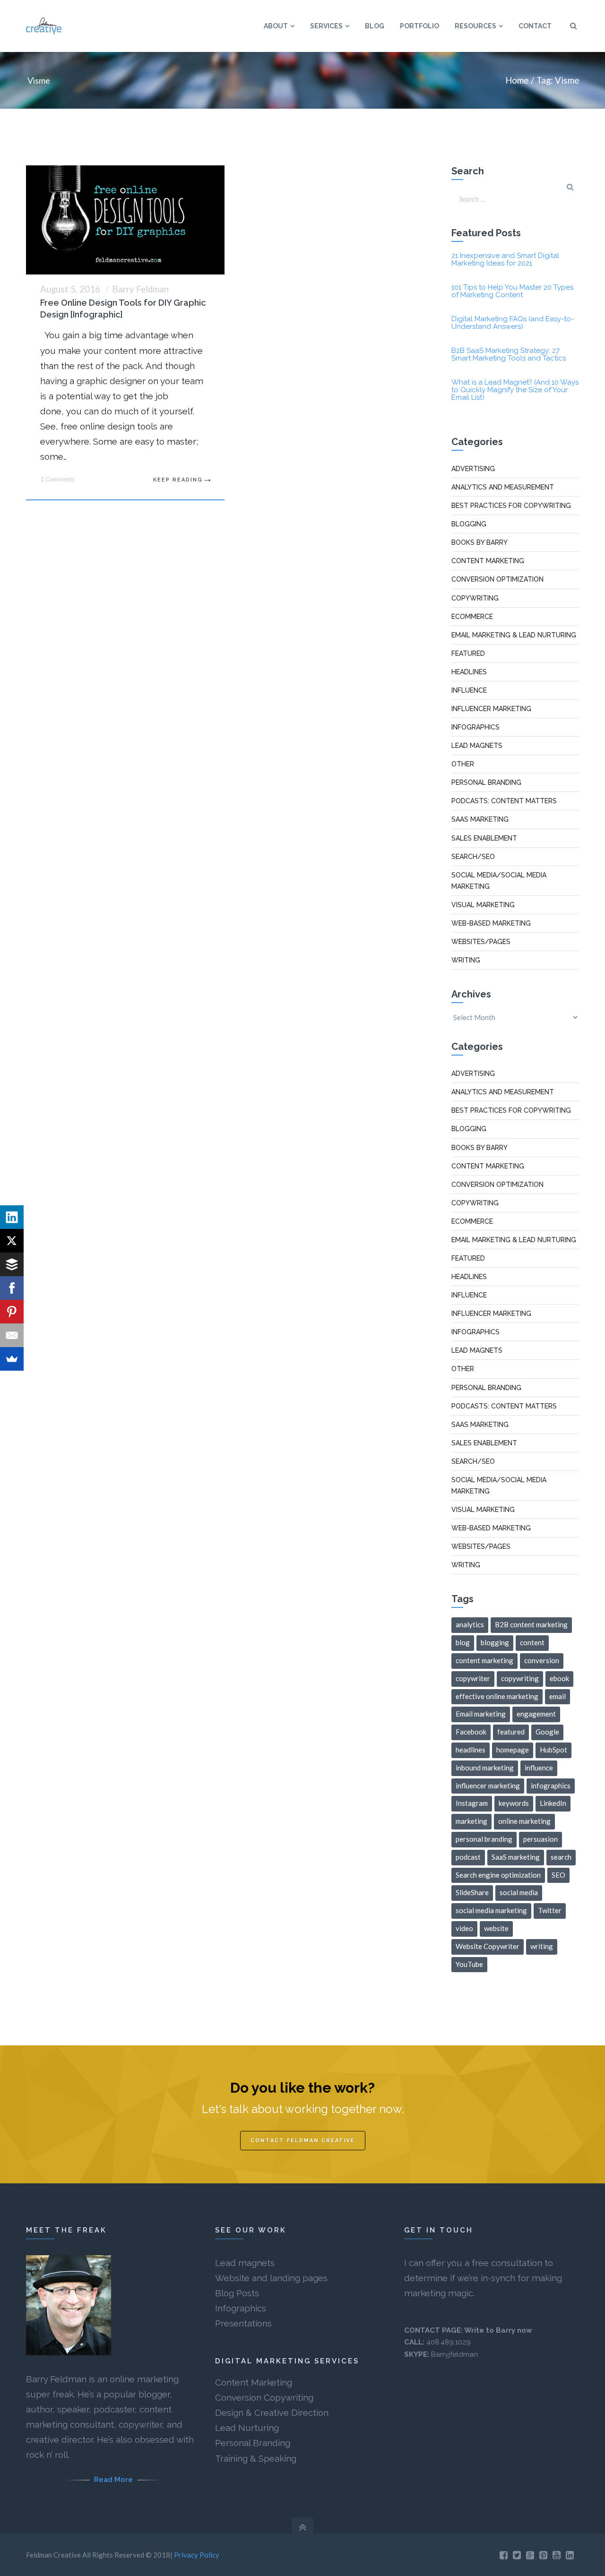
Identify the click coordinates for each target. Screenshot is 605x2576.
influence (539, 1768)
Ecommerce (472, 617)
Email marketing (481, 1714)
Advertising (473, 469)
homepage (513, 1750)
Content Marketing (254, 2382)
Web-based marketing (491, 923)
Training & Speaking (256, 2458)
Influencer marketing (491, 709)
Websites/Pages (481, 942)
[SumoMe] (12, 1359)
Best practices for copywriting (511, 506)
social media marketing (491, 1910)
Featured (468, 653)
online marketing (524, 1821)
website (496, 1928)
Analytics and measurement (503, 487)
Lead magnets (245, 2263)
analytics (470, 1624)
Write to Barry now (498, 2330)
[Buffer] (12, 1264)
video (464, 1928)
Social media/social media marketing (499, 881)
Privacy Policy (197, 2555)
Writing (466, 960)
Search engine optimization (498, 1875)
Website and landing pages (271, 2278)
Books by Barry (480, 542)
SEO (558, 1875)
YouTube (469, 1964)
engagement (536, 1714)
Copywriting (475, 598)
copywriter (473, 1678)
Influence (469, 690)
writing (542, 1946)
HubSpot (553, 1750)
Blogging (469, 524)
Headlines (469, 672)
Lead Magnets (477, 746)
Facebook (471, 1732)
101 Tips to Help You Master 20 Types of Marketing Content (512, 291)
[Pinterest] (12, 1312)
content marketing (484, 1660)
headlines (471, 1750)
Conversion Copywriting (264, 2397)
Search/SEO (473, 857)
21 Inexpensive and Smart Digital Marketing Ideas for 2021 (505, 259)
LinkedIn (553, 1803)
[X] (12, 1241)
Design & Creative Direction (272, 2413)
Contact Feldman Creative (303, 2141)
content (532, 1642)
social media (519, 1892)
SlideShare (472, 1892)
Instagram (472, 1803)
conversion (542, 1660)
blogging (495, 1642)
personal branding (484, 1839)
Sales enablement (484, 838)
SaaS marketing (480, 819)
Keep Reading (178, 480)
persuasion (540, 1839)
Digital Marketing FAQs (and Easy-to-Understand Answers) (513, 323)
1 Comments (57, 479)
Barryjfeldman (454, 2354)
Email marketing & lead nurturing (514, 635)
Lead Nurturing (247, 2428)
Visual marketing (483, 905)
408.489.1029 (449, 2342)
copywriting (520, 1678)
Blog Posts (237, 2293)
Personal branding (486, 782)
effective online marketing (497, 1696)
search (561, 1857)
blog (463, 1642)
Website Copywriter (488, 1946)
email (557, 1696)
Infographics (475, 727)
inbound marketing (485, 1768)
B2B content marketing (531, 1624)
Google (547, 1732)
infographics (551, 1786)
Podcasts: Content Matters (504, 801)
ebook (559, 1678)
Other (463, 764)
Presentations (243, 2323)
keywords (514, 1803)
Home (517, 80)
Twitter (550, 1910)
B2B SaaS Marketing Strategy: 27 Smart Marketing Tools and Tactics (509, 354)
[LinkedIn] (12, 1217)
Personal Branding (253, 2443)
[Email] (12, 1335)
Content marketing (488, 561)
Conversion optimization (497, 579)
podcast (468, 1857)
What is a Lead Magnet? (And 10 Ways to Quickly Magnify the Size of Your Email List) (515, 390)
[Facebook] (12, 1288)
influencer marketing (488, 1786)
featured (511, 1732)
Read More (113, 2480)
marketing (471, 1821)
